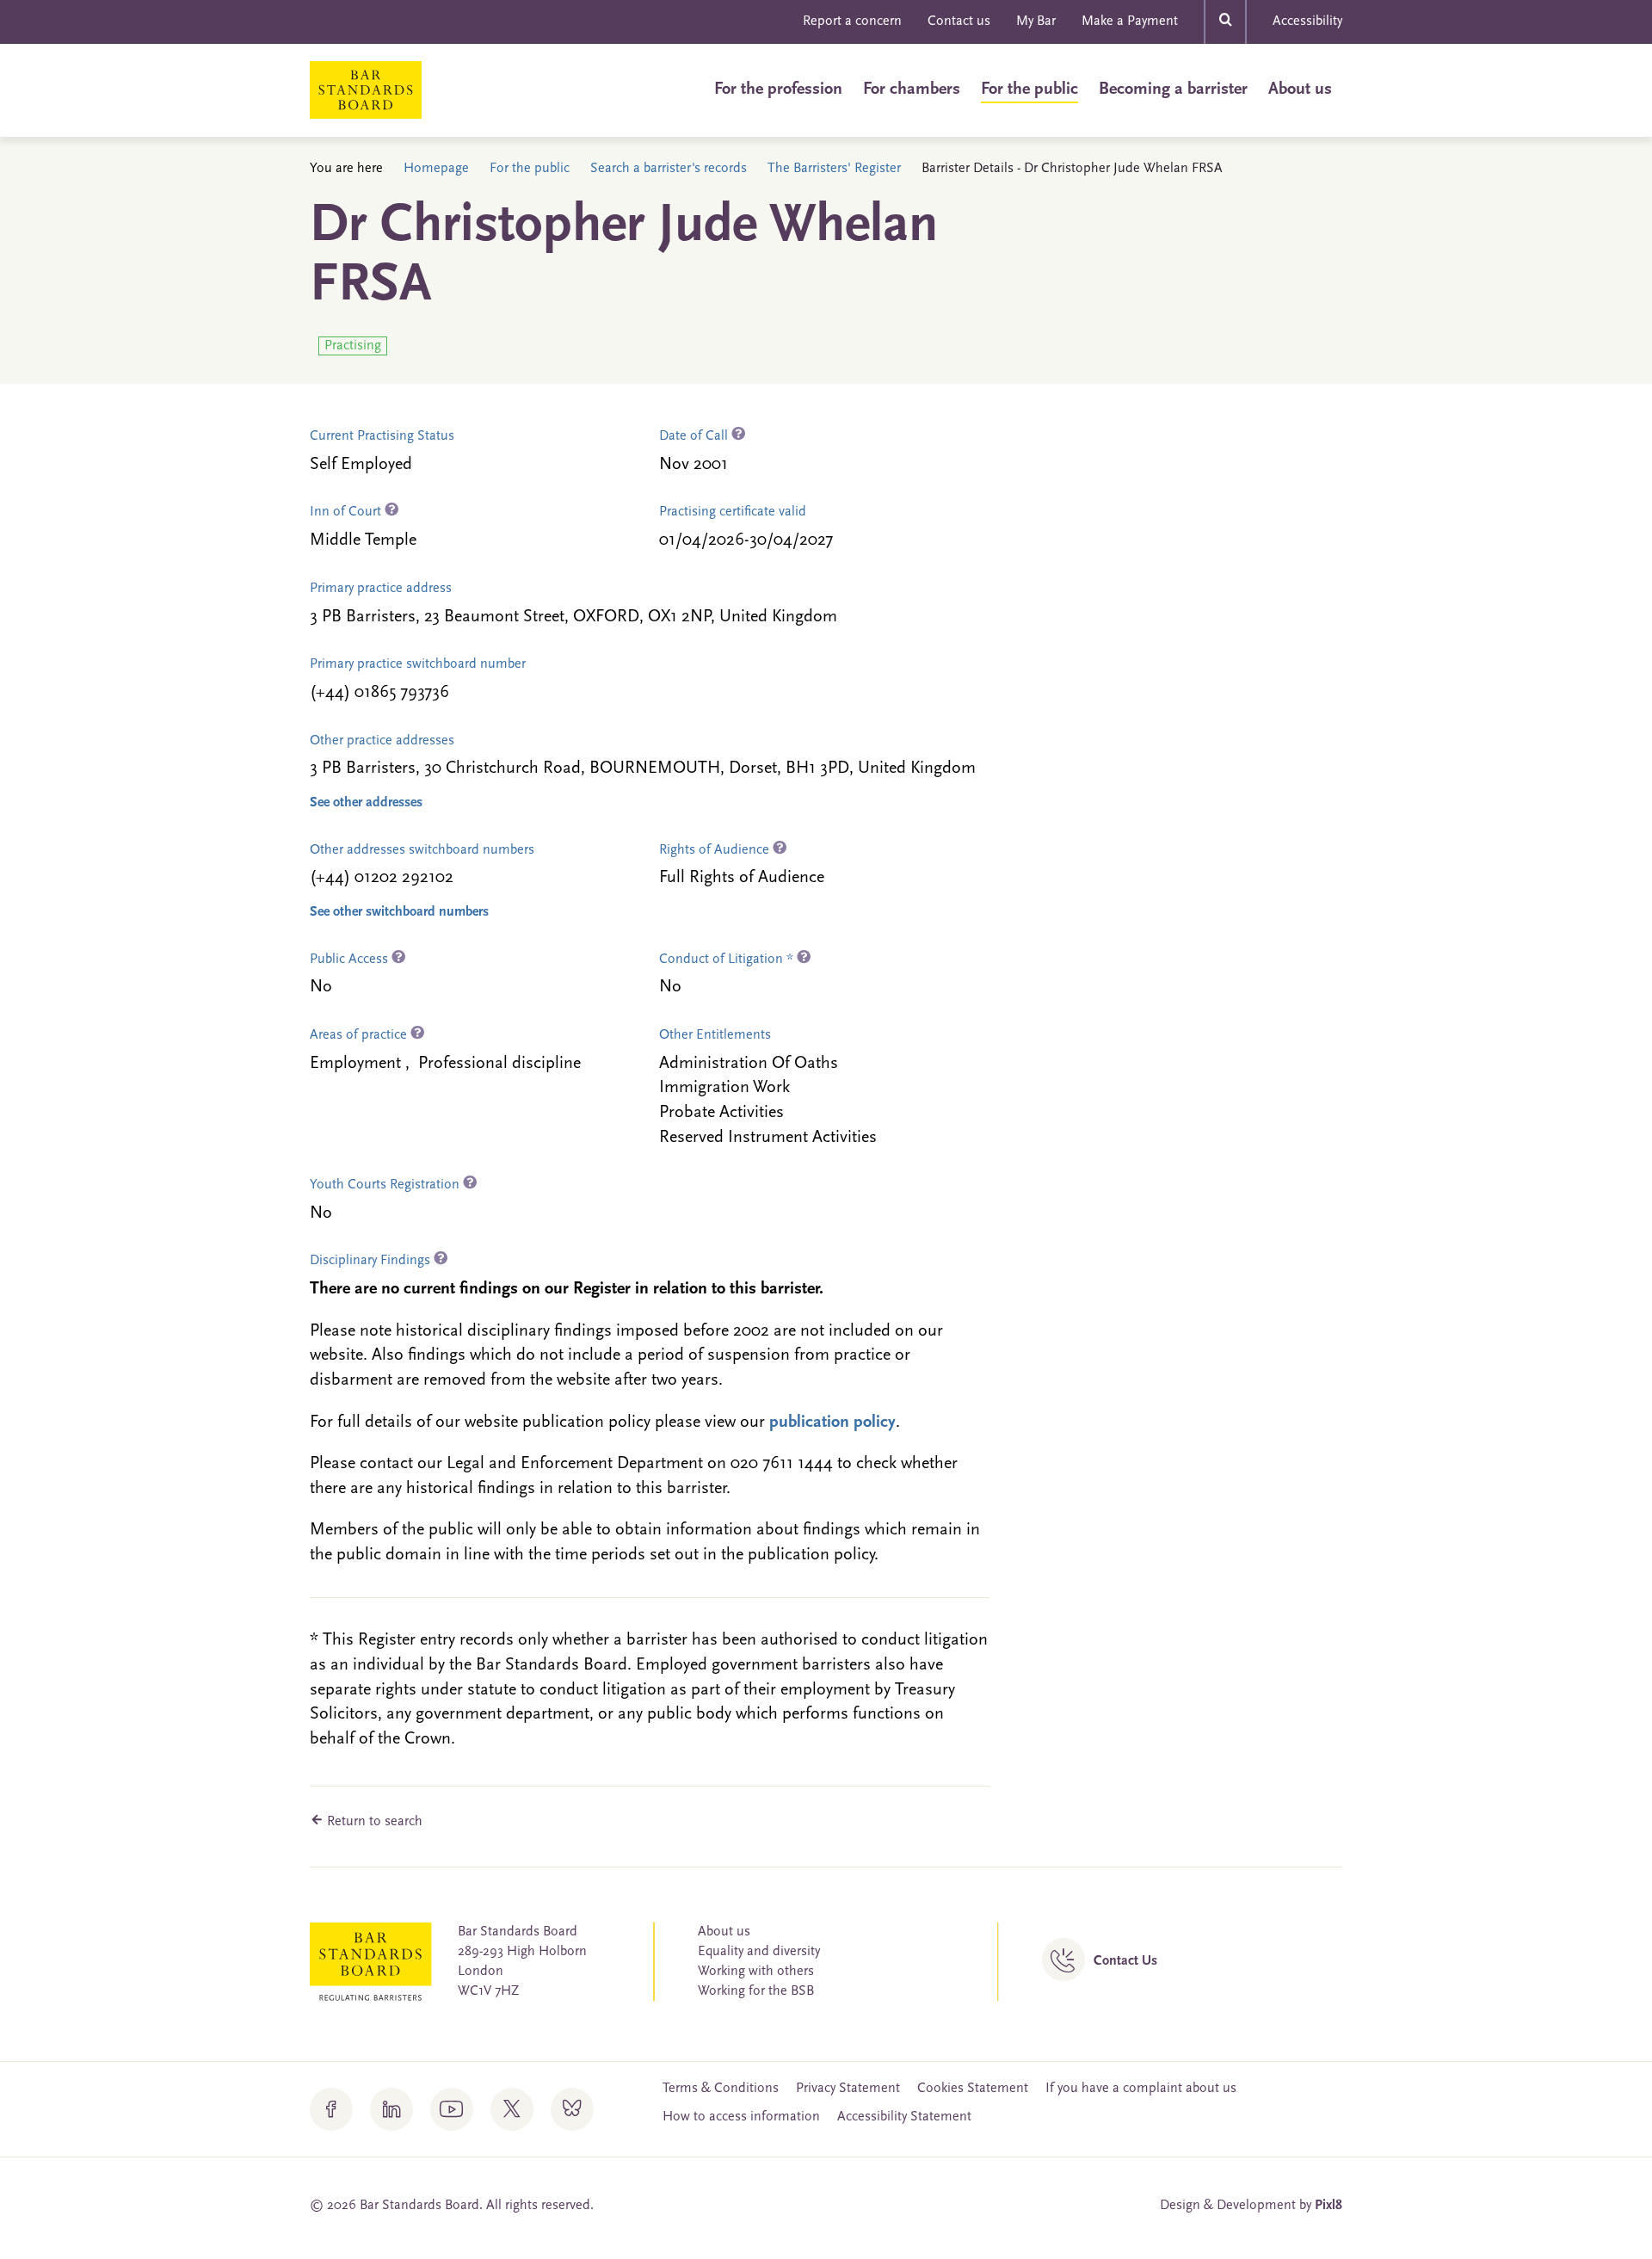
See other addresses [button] (366, 803)
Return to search (373, 1822)
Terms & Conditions (721, 2089)
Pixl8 (1328, 2206)
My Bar (1036, 22)
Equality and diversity (759, 1952)
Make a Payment (1130, 22)
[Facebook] (331, 2109)
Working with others (756, 1972)
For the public (1029, 89)
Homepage (436, 169)
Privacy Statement (848, 2089)
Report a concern (852, 22)
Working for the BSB (756, 1991)
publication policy (832, 1423)
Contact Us (1125, 1961)
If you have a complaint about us (1141, 2089)
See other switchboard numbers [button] (399, 912)
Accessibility (1307, 22)
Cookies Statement (973, 2089)
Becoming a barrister (1173, 89)
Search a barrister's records (669, 169)
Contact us (959, 22)
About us (1300, 89)
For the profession (778, 89)
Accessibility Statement (904, 2117)
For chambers (912, 89)
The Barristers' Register (834, 169)
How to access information (741, 2117)
